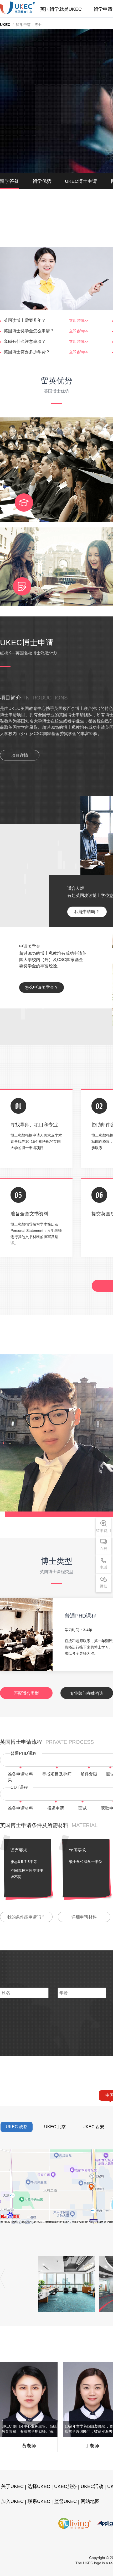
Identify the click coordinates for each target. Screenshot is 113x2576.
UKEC (5, 25)
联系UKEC (39, 2501)
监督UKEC (65, 2501)
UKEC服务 (65, 2486)
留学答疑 (9, 181)
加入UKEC (12, 2501)
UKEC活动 (92, 2486)
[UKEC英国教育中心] (17, 8)
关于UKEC (12, 2486)
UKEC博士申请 (81, 181)
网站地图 (90, 2501)
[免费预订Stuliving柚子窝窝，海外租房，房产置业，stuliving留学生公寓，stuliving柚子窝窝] (75, 2523)
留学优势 (42, 181)
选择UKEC (39, 2486)
